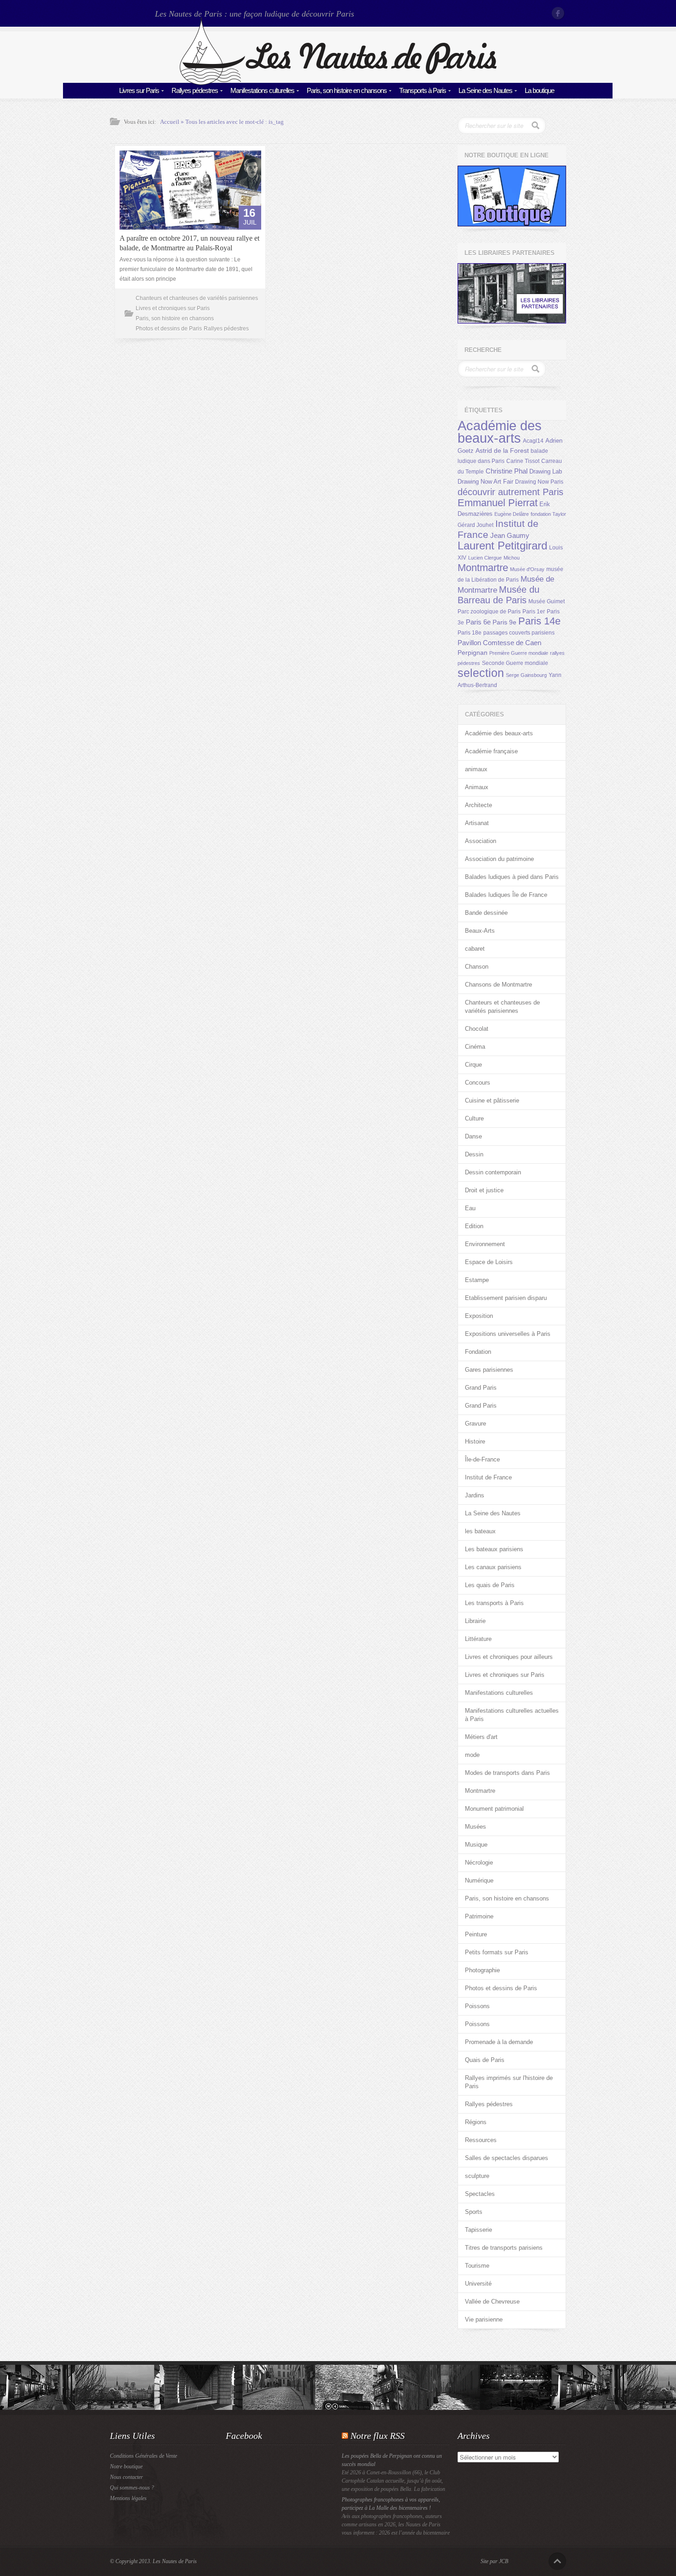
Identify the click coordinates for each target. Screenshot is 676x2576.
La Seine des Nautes (485, 90)
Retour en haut (557, 2561)
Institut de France (488, 1477)
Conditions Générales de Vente (143, 2456)
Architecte (478, 805)
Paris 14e (539, 621)
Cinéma (475, 1047)
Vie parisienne (484, 2319)
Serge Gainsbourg (526, 675)
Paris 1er (534, 612)
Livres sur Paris (139, 90)
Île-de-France (482, 1459)
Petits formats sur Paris (497, 1952)
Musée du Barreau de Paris (498, 595)
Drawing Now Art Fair (485, 482)
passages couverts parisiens (519, 633)
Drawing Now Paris (539, 482)
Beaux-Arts (480, 931)
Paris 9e (504, 622)
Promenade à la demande (499, 2042)
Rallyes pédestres (195, 90)
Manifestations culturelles (262, 90)
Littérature (478, 1639)
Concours (478, 1083)
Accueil (170, 122)
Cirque (473, 1065)
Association (481, 841)
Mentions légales (128, 2498)
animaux (476, 769)
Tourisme (477, 2266)
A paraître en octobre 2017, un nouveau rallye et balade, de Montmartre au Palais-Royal (189, 243)
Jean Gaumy (510, 536)
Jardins (475, 1495)
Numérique (479, 1880)
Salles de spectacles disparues (507, 2158)
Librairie (475, 1621)
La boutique (539, 90)
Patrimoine (479, 1916)
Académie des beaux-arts (500, 432)
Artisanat (477, 823)
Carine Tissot (523, 461)
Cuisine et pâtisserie (492, 1100)
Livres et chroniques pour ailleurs (509, 1657)
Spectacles (480, 2194)
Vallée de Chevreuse (492, 2302)
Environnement (485, 1244)
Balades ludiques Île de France (506, 895)
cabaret (475, 949)
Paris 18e (470, 633)
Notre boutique (126, 2466)
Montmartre (483, 568)
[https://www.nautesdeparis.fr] (338, 83)
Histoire (475, 1441)
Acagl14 (533, 441)
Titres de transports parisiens (504, 2248)
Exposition (479, 1316)
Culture (474, 1118)
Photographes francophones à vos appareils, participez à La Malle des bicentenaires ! (391, 2504)
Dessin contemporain (493, 1172)
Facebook (559, 13)
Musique (476, 1845)
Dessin (474, 1154)
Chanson (477, 967)
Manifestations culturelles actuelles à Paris (512, 1715)
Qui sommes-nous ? (132, 2488)
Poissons (477, 2006)
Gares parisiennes (489, 1370)
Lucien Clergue (485, 558)
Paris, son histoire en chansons (347, 90)
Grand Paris (481, 1388)
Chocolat (477, 1029)
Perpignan (473, 653)
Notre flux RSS (378, 2436)
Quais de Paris (485, 2060)
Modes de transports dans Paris (507, 1773)
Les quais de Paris (490, 1585)
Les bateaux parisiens (494, 1549)
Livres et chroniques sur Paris (173, 308)
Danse (473, 1136)
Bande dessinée (486, 913)
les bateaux (480, 1531)
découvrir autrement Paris (510, 492)
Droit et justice (484, 1190)
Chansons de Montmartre (498, 985)
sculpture (477, 2176)
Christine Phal (507, 471)
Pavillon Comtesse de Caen (499, 643)
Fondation (478, 1352)
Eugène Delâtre (512, 514)
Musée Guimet (547, 601)
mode (472, 1755)
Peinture (476, 1934)
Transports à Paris (423, 90)
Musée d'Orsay (527, 569)
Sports (474, 2212)
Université (478, 2284)
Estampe (477, 1280)
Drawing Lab (546, 471)
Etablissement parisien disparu (506, 1298)
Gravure (475, 1424)
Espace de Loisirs (489, 1262)
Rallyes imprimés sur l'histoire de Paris (509, 2082)
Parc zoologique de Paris (489, 612)
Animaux (477, 787)
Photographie (482, 1970)
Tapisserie (478, 2230)
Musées (475, 1827)
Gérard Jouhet (475, 525)
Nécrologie (479, 1863)
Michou (512, 558)
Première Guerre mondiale (519, 653)
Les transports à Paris (494, 1603)
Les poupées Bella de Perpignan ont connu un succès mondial (392, 2460)
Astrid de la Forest (502, 451)
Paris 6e (478, 622)
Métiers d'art (481, 1737)
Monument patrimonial (494, 1809)
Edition (474, 1226)
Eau (470, 1208)
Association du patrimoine (499, 859)
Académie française (491, 751)
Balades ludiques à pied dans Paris (512, 877)
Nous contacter (126, 2477)
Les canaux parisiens (493, 1567)
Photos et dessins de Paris (169, 329)
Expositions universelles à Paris (508, 1334)
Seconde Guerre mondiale (515, 663)
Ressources (481, 2140)
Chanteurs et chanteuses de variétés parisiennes (197, 298)
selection (481, 673)
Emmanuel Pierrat (498, 503)
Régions (476, 2122)
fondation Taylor (548, 514)
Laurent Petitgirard (502, 546)
